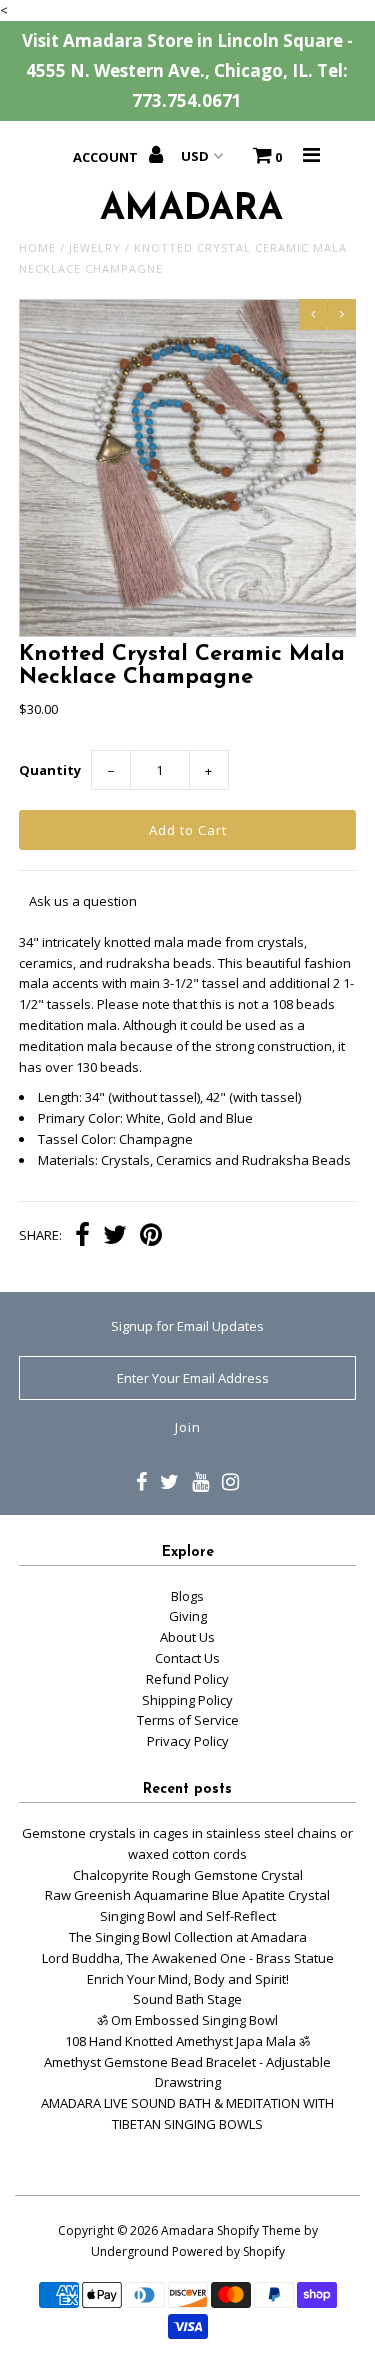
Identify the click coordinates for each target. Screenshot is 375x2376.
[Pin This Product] (151, 1237)
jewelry (95, 247)
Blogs (187, 1596)
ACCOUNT (107, 157)
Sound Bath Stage (187, 1999)
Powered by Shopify (228, 2251)
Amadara (187, 2230)
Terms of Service (188, 1720)
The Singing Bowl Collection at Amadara (188, 1937)
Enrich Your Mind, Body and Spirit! (188, 1979)
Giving (188, 1616)
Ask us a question (83, 901)
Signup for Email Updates (187, 1326)
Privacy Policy (188, 1741)
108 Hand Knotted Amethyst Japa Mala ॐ (187, 2041)
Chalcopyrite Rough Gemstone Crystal (188, 1875)
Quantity (50, 770)
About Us (187, 1637)
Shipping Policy (187, 1700)
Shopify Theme (259, 2230)
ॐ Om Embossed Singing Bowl (187, 2020)
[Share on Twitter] (115, 1237)
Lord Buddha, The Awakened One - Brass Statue (188, 1958)
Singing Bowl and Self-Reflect (188, 1916)
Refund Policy (187, 1679)
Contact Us (187, 1658)
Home (37, 247)
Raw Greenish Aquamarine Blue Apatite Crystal (187, 1895)
